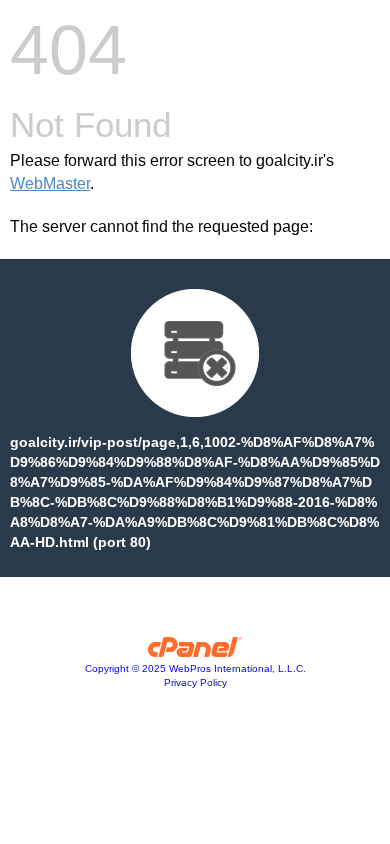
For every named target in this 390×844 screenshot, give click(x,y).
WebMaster (50, 183)
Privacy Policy (195, 682)
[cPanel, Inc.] (195, 652)
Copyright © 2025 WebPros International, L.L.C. (195, 668)
